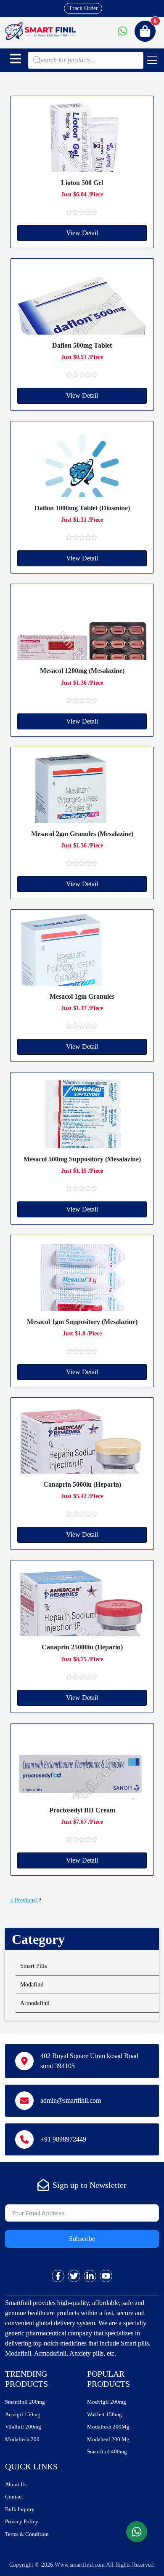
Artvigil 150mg (23, 2414)
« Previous (23, 1900)
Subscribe (82, 2239)
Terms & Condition (27, 2534)
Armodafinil (35, 2003)
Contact (14, 2497)
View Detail (82, 233)
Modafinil (32, 1985)
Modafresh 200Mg (108, 2427)
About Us (16, 2484)
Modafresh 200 (22, 2439)
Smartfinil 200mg (25, 2402)
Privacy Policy (22, 2521)
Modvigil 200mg (107, 2402)
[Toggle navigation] (152, 60)
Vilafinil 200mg (23, 2427)
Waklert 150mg (104, 2414)
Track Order (83, 8)
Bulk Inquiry (20, 2509)
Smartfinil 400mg (107, 2451)
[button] (16, 59)
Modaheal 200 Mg (108, 2439)
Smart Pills (33, 1966)
